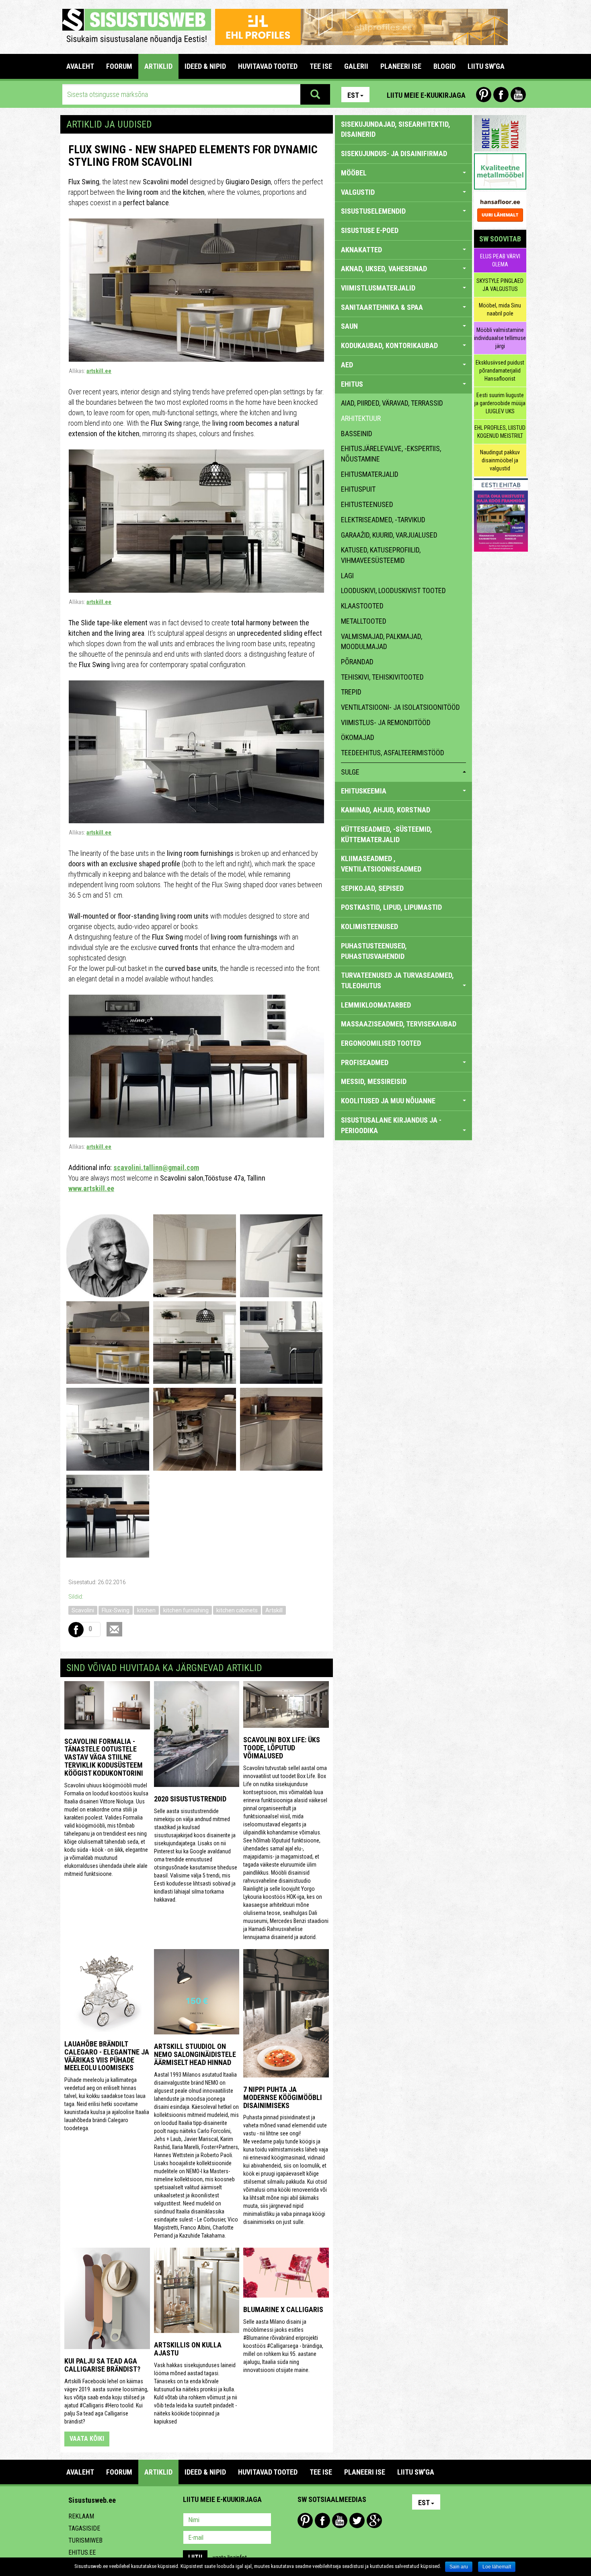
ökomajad (358, 737)
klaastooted (362, 606)
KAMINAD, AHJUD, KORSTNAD (386, 810)
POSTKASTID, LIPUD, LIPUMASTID (391, 907)
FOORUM (119, 66)
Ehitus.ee (82, 2552)
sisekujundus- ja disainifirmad (394, 154)
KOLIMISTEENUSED (369, 926)
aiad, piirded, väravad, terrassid (392, 403)
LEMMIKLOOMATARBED (376, 1005)
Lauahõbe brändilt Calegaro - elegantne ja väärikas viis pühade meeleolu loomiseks (107, 2056)
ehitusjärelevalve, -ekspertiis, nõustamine (391, 454)
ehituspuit (358, 489)
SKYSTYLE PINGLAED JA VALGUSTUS (500, 285)
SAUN (349, 326)
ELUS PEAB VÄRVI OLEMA (500, 260)
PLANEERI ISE (401, 66)
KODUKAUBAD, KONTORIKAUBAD (389, 345)
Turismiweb (85, 2540)
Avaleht (80, 66)
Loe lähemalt (497, 2567)
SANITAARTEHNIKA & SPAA (382, 307)
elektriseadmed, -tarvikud (383, 520)
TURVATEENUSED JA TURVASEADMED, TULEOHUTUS (397, 980)
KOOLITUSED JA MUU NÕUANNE (388, 1101)
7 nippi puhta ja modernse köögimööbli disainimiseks (283, 2097)
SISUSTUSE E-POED (370, 230)
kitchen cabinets (237, 1610)
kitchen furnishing (186, 1610)
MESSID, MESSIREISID (374, 1081)
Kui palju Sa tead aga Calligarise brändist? (102, 2365)
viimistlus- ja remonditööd (386, 722)
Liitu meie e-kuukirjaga (426, 95)
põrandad (357, 662)
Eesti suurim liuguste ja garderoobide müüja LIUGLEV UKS (500, 403)
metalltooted (364, 621)
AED (347, 365)
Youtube (518, 95)
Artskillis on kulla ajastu (188, 2349)
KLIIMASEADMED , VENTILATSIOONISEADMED (381, 864)
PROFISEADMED (365, 1062)
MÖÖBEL (354, 173)
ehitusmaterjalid (370, 474)
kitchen (146, 1610)
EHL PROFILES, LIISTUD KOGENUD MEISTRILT (500, 432)
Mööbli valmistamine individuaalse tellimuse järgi (500, 338)
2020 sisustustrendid (190, 1799)
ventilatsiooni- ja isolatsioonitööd (400, 707)
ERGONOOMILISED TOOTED (381, 1043)
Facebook (501, 95)
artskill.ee (99, 371)
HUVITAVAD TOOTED (268, 66)
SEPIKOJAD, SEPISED (372, 888)
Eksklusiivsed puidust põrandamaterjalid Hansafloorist (500, 371)
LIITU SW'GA (486, 66)
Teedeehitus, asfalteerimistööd (393, 753)
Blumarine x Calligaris (283, 2309)
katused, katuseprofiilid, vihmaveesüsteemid (381, 555)
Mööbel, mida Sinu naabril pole (500, 309)
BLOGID (444, 66)
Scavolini (83, 1610)
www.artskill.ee (91, 1188)
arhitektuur (361, 418)
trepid (351, 692)
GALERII (356, 66)
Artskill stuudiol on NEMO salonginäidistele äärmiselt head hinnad (195, 2054)
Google (374, 2520)
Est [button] (353, 95)
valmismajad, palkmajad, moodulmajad (382, 642)
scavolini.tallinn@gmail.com (156, 1167)
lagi (347, 576)
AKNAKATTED (361, 250)
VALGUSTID (358, 192)
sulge (350, 772)
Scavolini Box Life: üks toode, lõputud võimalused (282, 1748)
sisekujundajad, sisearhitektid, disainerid (396, 129)
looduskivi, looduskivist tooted (393, 590)
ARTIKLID (158, 66)
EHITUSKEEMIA (364, 791)
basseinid (357, 434)
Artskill (274, 1610)
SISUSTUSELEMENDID (373, 211)
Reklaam (81, 2516)
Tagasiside (84, 2528)
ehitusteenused (367, 504)
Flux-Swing (116, 1610)
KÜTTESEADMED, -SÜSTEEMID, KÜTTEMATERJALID (387, 834)
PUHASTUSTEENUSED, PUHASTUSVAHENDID (374, 951)
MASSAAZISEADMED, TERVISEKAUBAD (399, 1024)
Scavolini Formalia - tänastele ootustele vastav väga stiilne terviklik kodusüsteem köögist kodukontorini (104, 1757)
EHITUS (352, 384)
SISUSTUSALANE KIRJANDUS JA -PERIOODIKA (391, 1125)
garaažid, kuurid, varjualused (389, 535)
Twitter (357, 2520)
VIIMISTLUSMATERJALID (378, 288)
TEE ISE (321, 66)
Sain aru (459, 2567)
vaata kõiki (87, 2439)
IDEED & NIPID (205, 66)
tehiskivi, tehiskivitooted (382, 677)
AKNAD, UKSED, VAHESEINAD (384, 269)
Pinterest (484, 95)
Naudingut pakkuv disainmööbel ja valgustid (500, 460)
